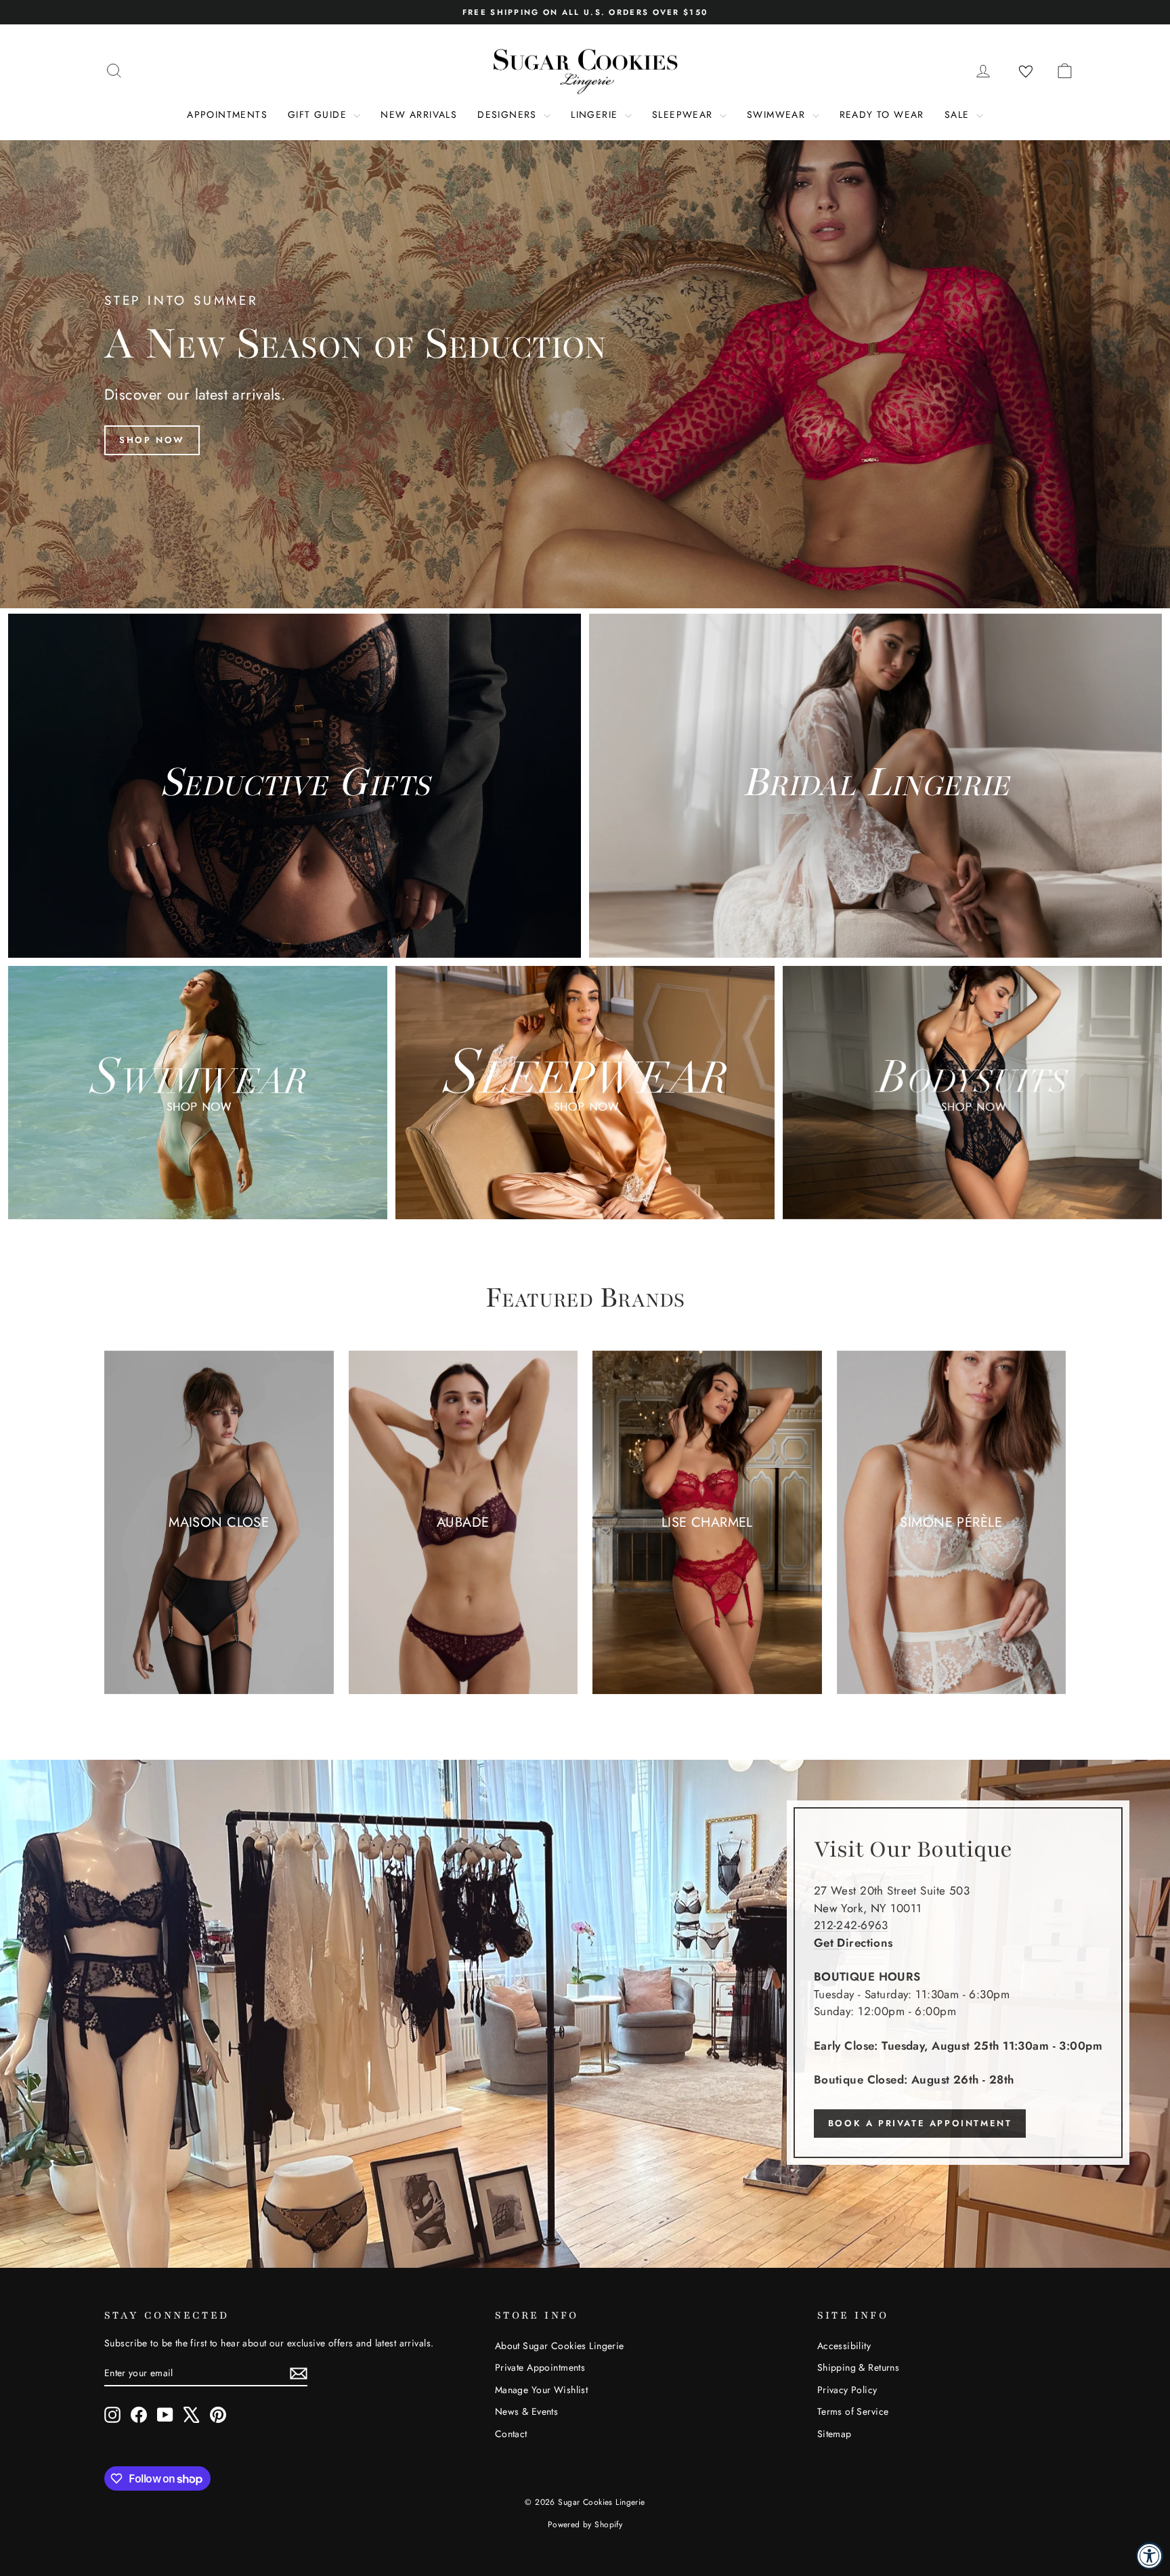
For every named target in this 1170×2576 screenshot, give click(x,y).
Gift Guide (319, 114)
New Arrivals (419, 114)
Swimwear (778, 114)
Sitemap (835, 2434)
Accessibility (844, 2346)
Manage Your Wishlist (542, 2390)
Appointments (227, 114)
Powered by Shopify (585, 2525)
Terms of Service (853, 2411)
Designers (509, 114)
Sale (959, 114)
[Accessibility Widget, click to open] (1150, 2556)
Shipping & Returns (859, 2367)
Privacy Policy (847, 2390)
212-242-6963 (851, 1925)
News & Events (527, 2411)
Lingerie (596, 114)
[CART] (1064, 70)
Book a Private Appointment (920, 2123)
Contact (511, 2434)
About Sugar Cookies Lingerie (560, 2346)
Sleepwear (684, 114)
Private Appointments (540, 2367)
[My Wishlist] (1026, 72)
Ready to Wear (882, 114)
